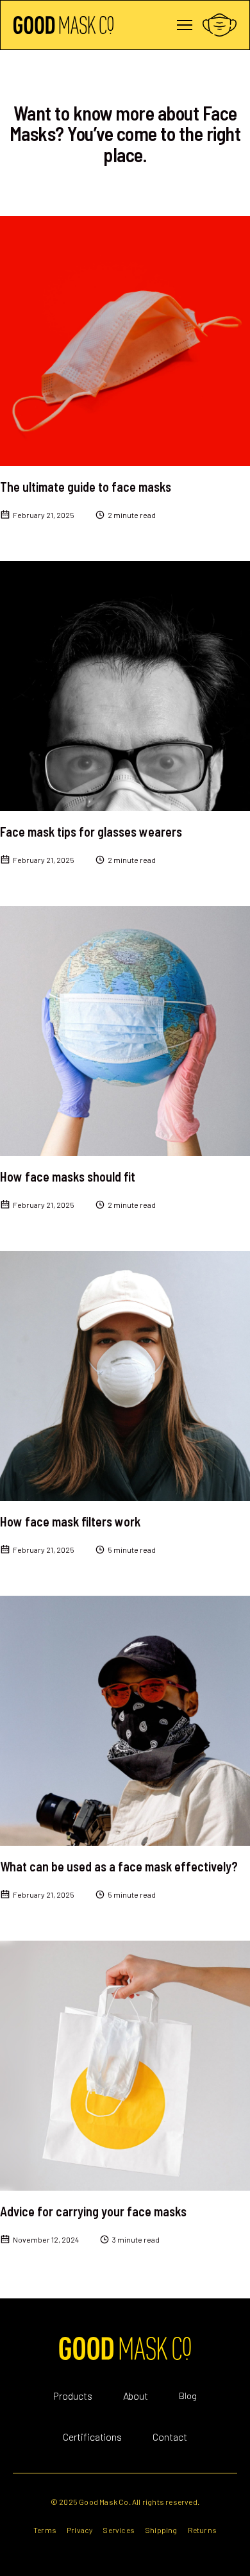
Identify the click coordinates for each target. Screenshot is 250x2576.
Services (119, 2530)
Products (73, 2396)
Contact (170, 2437)
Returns (202, 2530)
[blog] (125, 341)
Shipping (161, 2530)
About (136, 2396)
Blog (188, 2396)
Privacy (79, 2530)
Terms (45, 2530)
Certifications (93, 2437)
